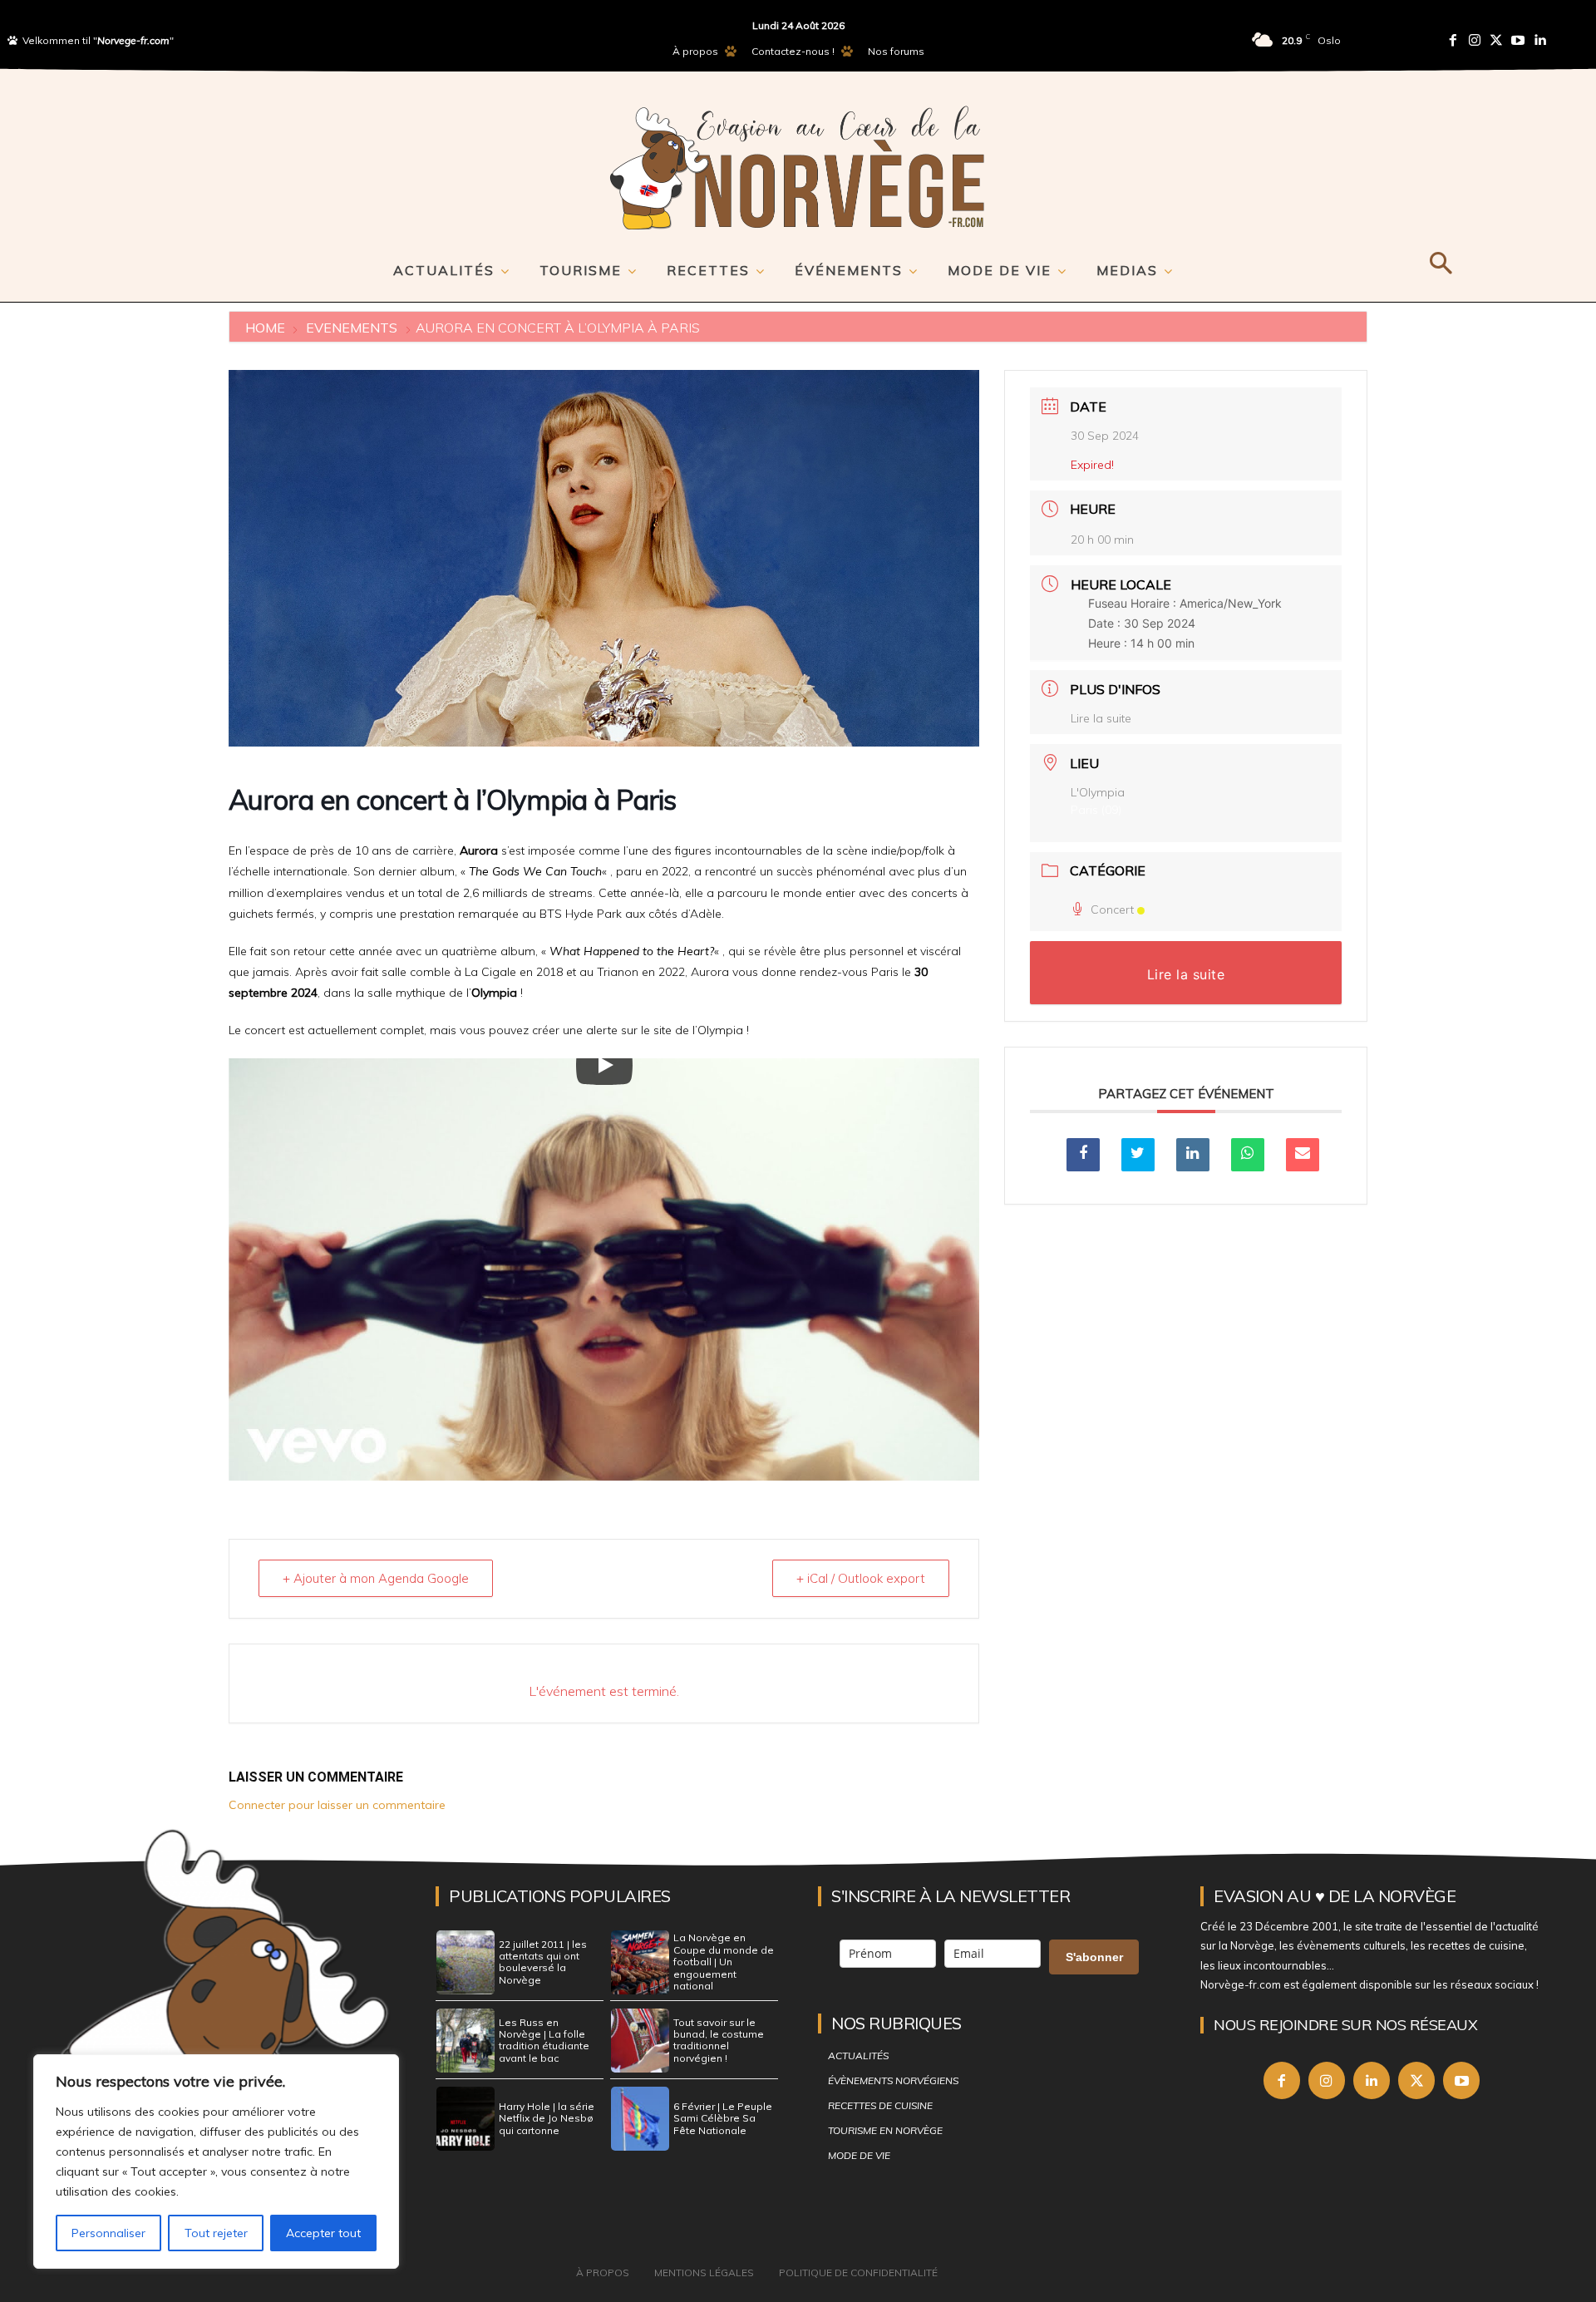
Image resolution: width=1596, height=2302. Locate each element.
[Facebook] (1453, 40)
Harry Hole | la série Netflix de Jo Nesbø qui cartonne (547, 2118)
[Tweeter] (1138, 1155)
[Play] (604, 1065)
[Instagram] (1475, 40)
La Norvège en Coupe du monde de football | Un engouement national (724, 1962)
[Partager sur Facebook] (1083, 1155)
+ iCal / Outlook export (861, 1578)
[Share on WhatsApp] (1248, 1155)
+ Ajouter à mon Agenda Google (376, 1578)
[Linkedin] (1539, 40)
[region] (216, 2162)
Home (267, 328)
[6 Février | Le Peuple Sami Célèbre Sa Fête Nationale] (640, 2119)
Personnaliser (108, 2233)
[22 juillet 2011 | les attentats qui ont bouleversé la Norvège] (465, 1962)
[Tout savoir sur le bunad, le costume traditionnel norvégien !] (640, 2041)
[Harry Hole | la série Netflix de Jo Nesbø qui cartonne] (465, 2119)
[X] (1416, 2080)
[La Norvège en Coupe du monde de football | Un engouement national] (640, 1962)
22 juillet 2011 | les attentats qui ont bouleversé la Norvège (543, 1962)
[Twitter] (1496, 40)
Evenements (352, 328)
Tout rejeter (216, 2233)
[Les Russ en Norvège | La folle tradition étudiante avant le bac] (465, 2041)
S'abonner (1094, 1957)
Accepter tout (323, 2233)
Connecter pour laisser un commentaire (337, 1805)
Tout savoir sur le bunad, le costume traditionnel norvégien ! (719, 2040)
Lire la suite (1101, 718)
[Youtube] (1518, 40)
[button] (1440, 260)
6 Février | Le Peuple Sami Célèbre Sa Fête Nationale (723, 2118)
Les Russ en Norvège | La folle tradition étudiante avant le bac (544, 2040)
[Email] (1303, 1155)
